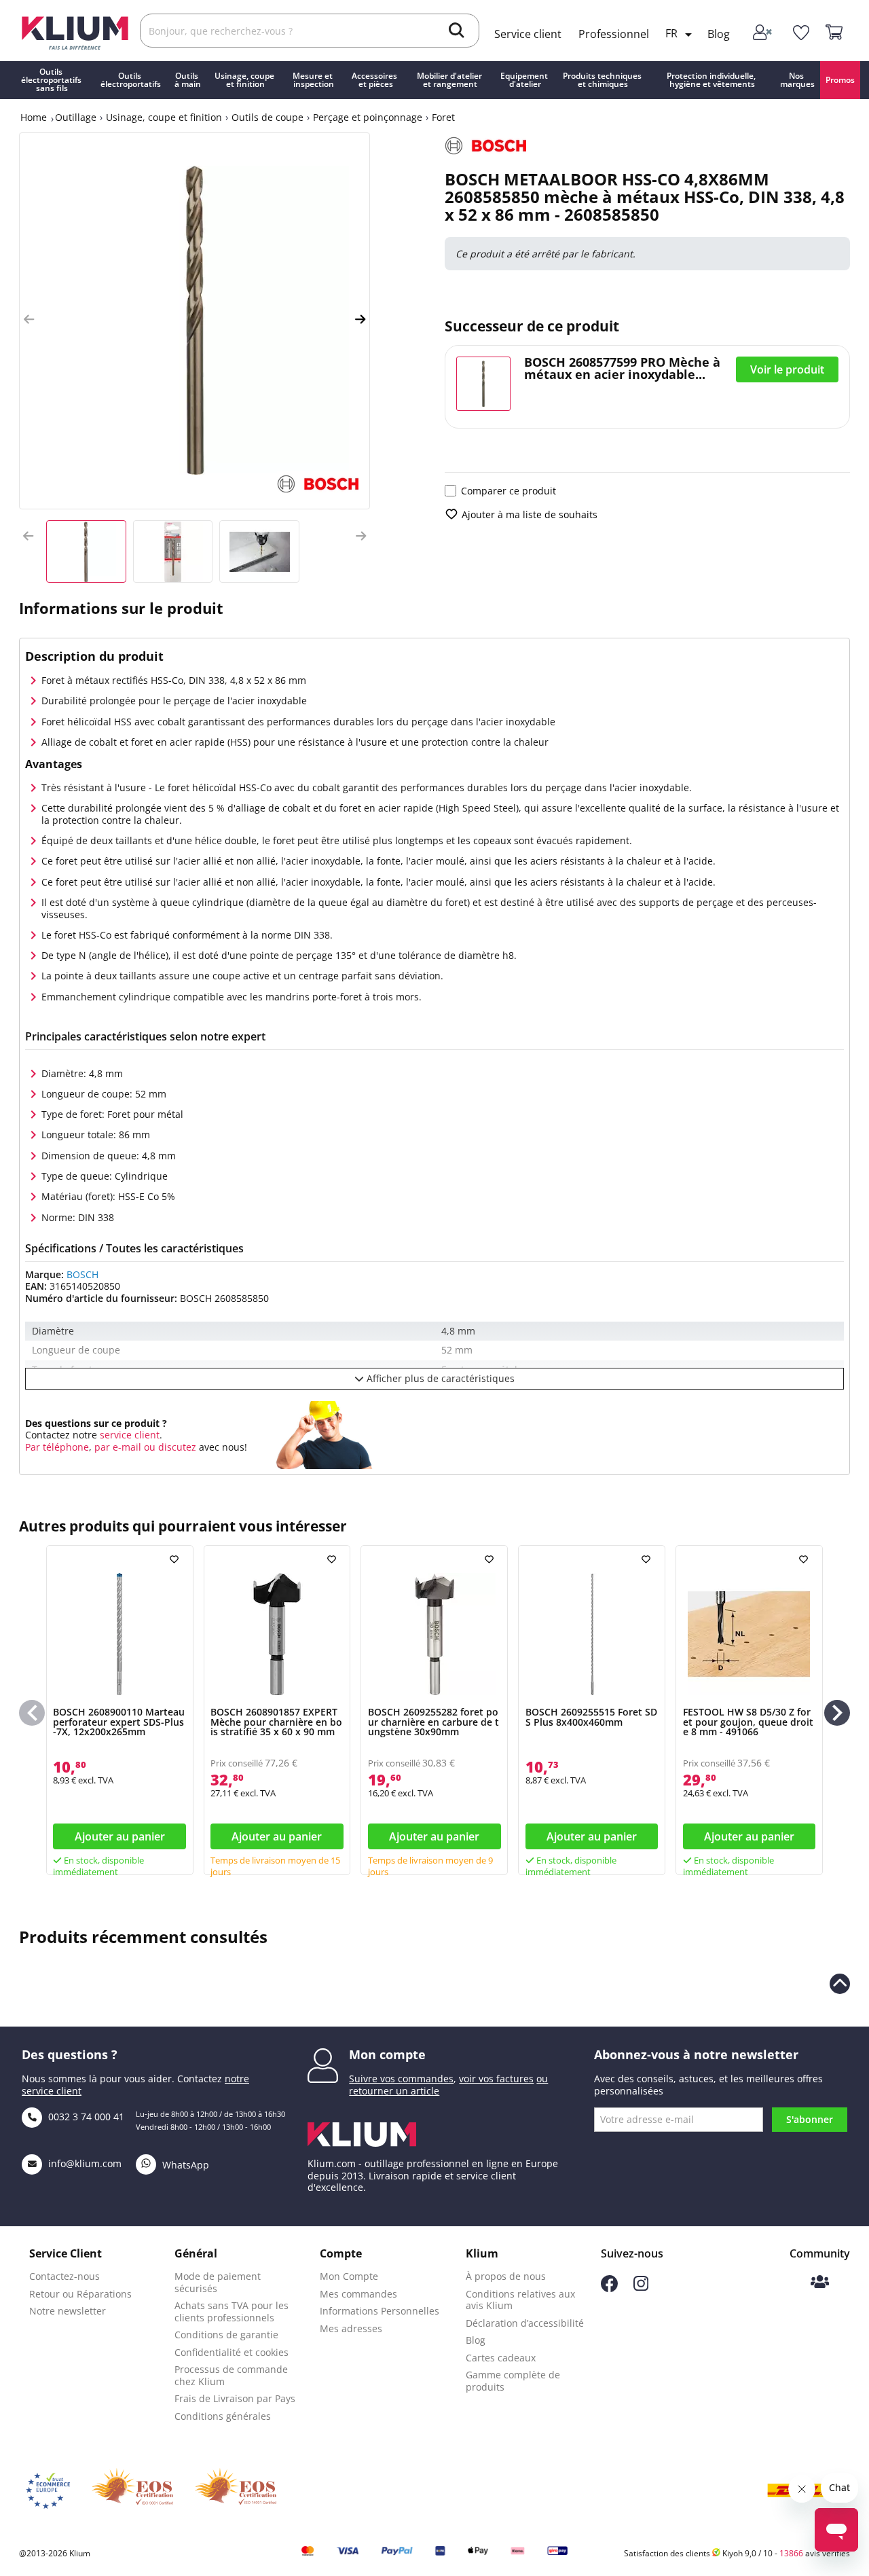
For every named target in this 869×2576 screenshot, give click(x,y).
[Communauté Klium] (820, 2283)
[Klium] (75, 32)
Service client (528, 34)
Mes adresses (351, 2328)
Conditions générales (223, 2416)
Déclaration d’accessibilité (525, 2323)
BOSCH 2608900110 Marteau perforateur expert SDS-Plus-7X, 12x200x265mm (119, 1722)
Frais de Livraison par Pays (235, 2398)
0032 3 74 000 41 (85, 2117)
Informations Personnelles (380, 2311)
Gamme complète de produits (513, 2381)
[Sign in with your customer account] (763, 33)
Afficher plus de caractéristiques (439, 1378)
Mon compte (387, 2054)
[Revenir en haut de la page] (840, 1984)
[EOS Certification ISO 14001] (236, 2490)
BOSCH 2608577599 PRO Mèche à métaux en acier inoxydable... (622, 368)
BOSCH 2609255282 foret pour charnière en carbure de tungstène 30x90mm (433, 1722)
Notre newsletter (68, 2311)
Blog (719, 34)
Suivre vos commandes (401, 2079)
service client (128, 1435)
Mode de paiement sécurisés (218, 2282)
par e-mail (118, 1447)
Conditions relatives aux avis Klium (520, 2300)
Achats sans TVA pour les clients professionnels (232, 2311)
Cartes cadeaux (501, 2358)
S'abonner (810, 2119)
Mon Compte (349, 2276)
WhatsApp (184, 2165)
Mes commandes (358, 2294)
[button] (29, 320)
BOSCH (82, 1274)
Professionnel (614, 34)
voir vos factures (496, 2079)
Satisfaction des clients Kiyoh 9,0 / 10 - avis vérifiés (737, 2553)
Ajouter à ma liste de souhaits (530, 514)
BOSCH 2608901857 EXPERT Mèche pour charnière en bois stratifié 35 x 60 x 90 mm (276, 1722)
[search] (457, 32)
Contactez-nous (64, 2276)
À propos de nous (506, 2276)
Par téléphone (57, 1447)
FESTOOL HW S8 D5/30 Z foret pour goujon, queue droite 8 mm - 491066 (748, 1722)
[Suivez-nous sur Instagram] (641, 2287)
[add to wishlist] (176, 1559)
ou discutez (170, 1447)
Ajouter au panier (120, 1836)
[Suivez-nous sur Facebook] (609, 2288)
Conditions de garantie (226, 2335)
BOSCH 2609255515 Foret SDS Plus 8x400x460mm (591, 1717)
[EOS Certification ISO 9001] (132, 2490)
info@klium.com (85, 2163)
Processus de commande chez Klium (231, 2375)
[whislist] (801, 33)
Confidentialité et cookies (232, 2352)
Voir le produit (787, 369)
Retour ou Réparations (80, 2294)
